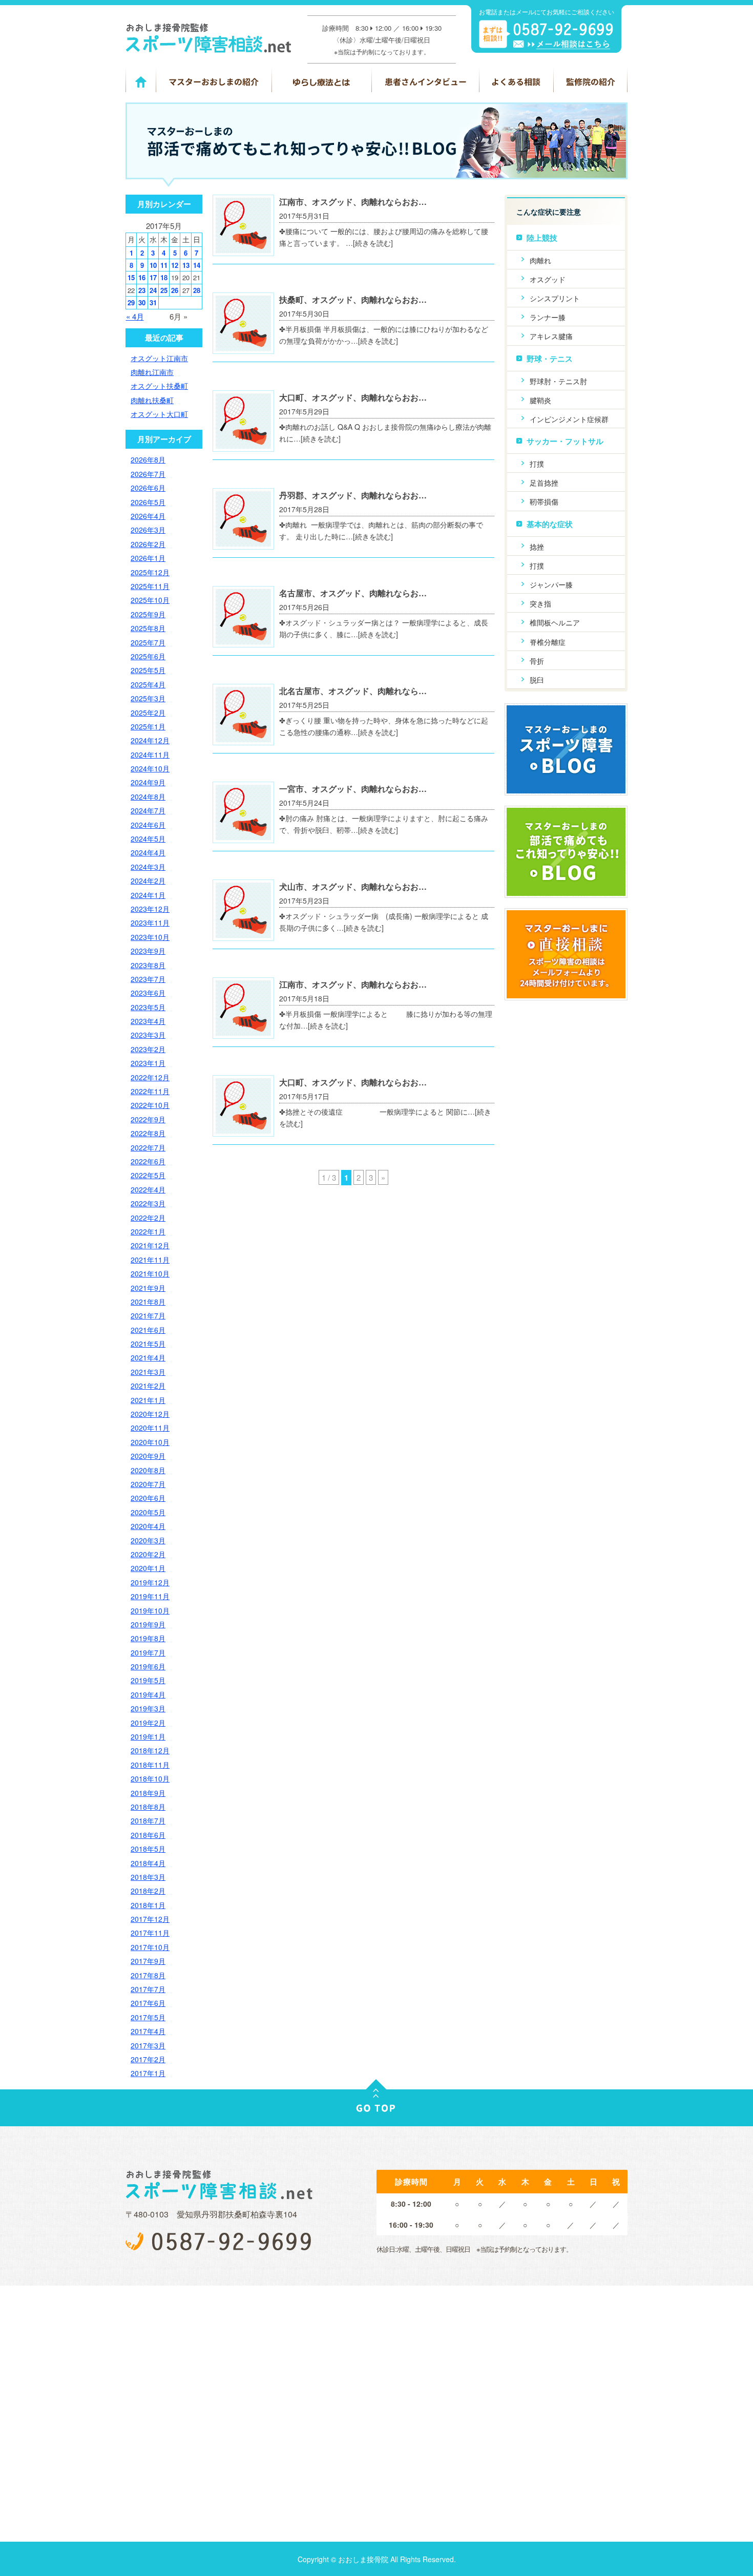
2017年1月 (148, 2073)
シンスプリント (555, 298)
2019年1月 (148, 1736)
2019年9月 (148, 1624)
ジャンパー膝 (551, 584)
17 (153, 277)
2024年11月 (150, 755)
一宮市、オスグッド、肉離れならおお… (353, 789)
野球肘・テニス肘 (558, 381)
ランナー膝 (548, 317)
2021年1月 (148, 1400)
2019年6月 (148, 1666)
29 (131, 302)
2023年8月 (148, 965)
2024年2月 (148, 881)
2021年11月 (150, 1260)
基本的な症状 (550, 524)
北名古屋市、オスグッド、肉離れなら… (353, 691)
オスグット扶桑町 (159, 386)
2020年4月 (148, 1526)
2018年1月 (148, 1905)
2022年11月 (150, 1091)
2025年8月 (148, 628)
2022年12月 (150, 1077)
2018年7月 (148, 1820)
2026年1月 (148, 558)
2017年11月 (150, 1933)
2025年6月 (148, 656)
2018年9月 (148, 1793)
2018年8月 (148, 1807)
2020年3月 (148, 1540)
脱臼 (537, 680)
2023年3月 (148, 1035)
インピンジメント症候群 (569, 419)
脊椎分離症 (548, 642)
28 (197, 290)
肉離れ (540, 260)
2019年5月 (148, 1680)
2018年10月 (150, 1778)
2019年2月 (148, 1723)
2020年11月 (150, 1428)
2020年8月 (148, 1470)
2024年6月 (148, 825)
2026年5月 (148, 502)
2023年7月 (148, 979)
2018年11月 (150, 1765)
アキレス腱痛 (551, 336)
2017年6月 (148, 2003)
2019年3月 (148, 1708)
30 (142, 302)
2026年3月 (148, 530)
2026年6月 (148, 488)
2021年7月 (148, 1315)
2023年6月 (148, 993)
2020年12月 (150, 1414)
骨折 (537, 661)
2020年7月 (148, 1484)
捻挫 (537, 547)
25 (164, 290)
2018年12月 (150, 1750)
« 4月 (135, 316)
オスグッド (548, 279)
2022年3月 (148, 1203)
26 (175, 290)
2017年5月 (148, 2017)
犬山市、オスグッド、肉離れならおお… (353, 886)
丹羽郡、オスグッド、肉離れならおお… (353, 495)
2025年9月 (148, 614)
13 (186, 265)
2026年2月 (148, 544)
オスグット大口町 (159, 414)
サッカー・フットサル (565, 441)
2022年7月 (148, 1147)
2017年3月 (148, 2045)
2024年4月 (148, 852)
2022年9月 (148, 1119)
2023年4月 (148, 1021)
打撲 (537, 464)
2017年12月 (150, 1919)
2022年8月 (148, 1133)
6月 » (179, 316)
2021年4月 (148, 1357)
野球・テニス (550, 359)
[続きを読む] (373, 243)
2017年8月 (148, 1975)
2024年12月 (150, 740)
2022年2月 (148, 1218)
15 (131, 277)
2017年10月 (150, 1947)
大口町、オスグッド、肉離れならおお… (353, 397)
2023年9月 (148, 951)
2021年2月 (148, 1386)
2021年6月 (148, 1330)
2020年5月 (148, 1512)
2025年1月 (148, 726)
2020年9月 (148, 1456)
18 (164, 277)
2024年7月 (148, 810)
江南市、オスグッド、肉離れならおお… (353, 202)
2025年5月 (148, 670)
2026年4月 (148, 516)
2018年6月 (148, 1835)
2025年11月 (150, 586)
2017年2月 (148, 2059)
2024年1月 (148, 895)
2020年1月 (148, 1568)
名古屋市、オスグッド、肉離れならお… (353, 593)
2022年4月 (148, 1189)
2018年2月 (148, 1891)
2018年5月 (148, 1849)
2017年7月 (148, 1989)
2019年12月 (150, 1582)
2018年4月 (148, 1863)
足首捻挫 (544, 483)
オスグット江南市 (159, 358)
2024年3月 (148, 867)
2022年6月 (148, 1161)
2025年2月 (148, 713)
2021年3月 (148, 1372)
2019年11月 (150, 1596)
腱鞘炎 (540, 400)
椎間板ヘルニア (555, 622)
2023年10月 (150, 937)
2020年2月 (148, 1554)
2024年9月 (148, 782)
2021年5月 (148, 1344)
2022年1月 (148, 1231)
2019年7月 (148, 1652)
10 (153, 265)
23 (142, 290)
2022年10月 (150, 1105)
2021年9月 (148, 1288)
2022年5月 (148, 1175)
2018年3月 (148, 1877)
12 (175, 265)
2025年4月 (148, 684)
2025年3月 (148, 698)
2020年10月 (150, 1442)
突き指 (540, 603)
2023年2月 (148, 1049)
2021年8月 (148, 1302)
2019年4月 (148, 1694)
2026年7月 (148, 474)
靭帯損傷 (544, 501)
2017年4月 (148, 2031)
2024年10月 (150, 768)
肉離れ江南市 (152, 372)
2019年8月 (148, 1638)
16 (142, 277)
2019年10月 (150, 1610)
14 (197, 265)
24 (153, 290)
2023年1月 (148, 1063)
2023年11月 (150, 923)
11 (164, 265)
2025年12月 (150, 572)
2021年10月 (150, 1273)
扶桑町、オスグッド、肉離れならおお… (353, 299)
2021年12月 (150, 1245)
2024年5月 (148, 839)
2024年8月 (148, 797)
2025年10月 (150, 600)
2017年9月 (148, 1961)
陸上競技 (542, 238)
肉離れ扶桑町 (152, 400)
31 (153, 302)
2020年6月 (148, 1498)
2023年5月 (148, 1007)
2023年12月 (150, 909)
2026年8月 (148, 459)
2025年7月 (148, 642)
